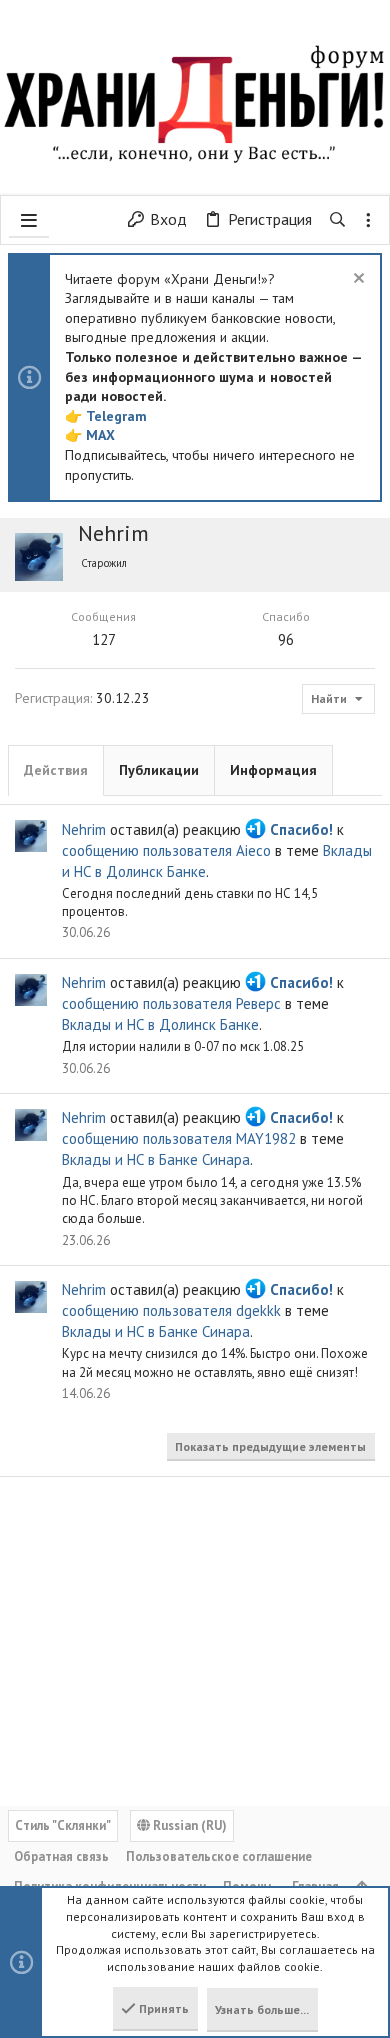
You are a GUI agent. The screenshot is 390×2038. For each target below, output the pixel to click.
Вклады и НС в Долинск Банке (160, 1024)
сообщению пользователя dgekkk (171, 1310)
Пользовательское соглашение (219, 1856)
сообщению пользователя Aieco (166, 850)
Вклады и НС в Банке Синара (156, 1159)
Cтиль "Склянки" (63, 1825)
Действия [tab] (56, 770)
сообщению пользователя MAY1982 (179, 1138)
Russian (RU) (188, 1825)
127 (104, 639)
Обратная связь (61, 1856)
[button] (29, 220)
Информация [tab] (273, 770)
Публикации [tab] (159, 770)
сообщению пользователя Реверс (171, 1003)
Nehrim (84, 829)
